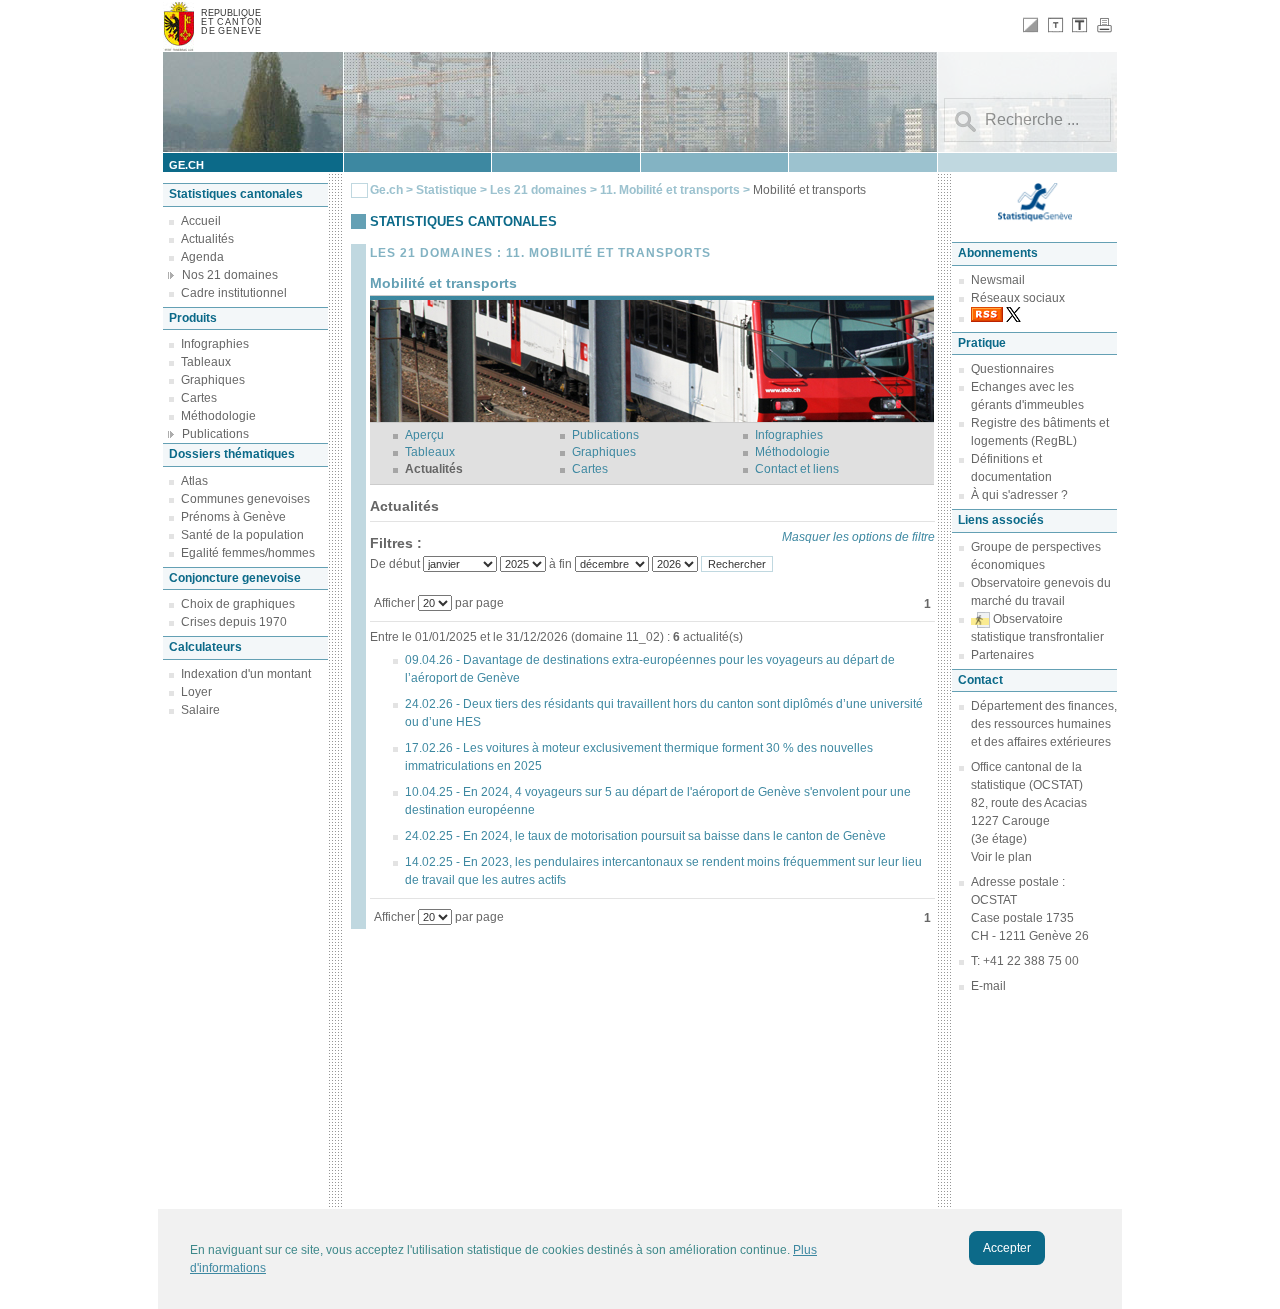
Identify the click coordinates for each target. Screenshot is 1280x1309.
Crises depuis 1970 (234, 622)
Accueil (201, 221)
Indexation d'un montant (246, 674)
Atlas (194, 481)
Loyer (196, 692)
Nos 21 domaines (230, 275)
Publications (215, 434)
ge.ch (186, 165)
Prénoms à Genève (233, 517)
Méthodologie (218, 416)
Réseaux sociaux (1018, 298)
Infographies (215, 344)
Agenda (202, 257)
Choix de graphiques (238, 604)
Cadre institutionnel (234, 293)
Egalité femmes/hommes (248, 553)
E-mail (988, 986)
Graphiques (213, 380)
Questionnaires (1012, 369)
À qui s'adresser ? (1019, 495)
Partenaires (1002, 655)
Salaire (200, 710)
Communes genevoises (245, 499)
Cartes (199, 398)
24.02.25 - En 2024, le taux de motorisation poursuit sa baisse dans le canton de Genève (645, 836)
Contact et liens (797, 469)
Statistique (446, 190)
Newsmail (998, 280)
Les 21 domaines (538, 190)
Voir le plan (1001, 857)
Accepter (1007, 1248)
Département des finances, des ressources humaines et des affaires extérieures (1044, 724)
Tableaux (206, 362)
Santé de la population (242, 535)
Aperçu (424, 435)
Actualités (207, 239)
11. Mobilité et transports (671, 190)
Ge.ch (386, 190)
